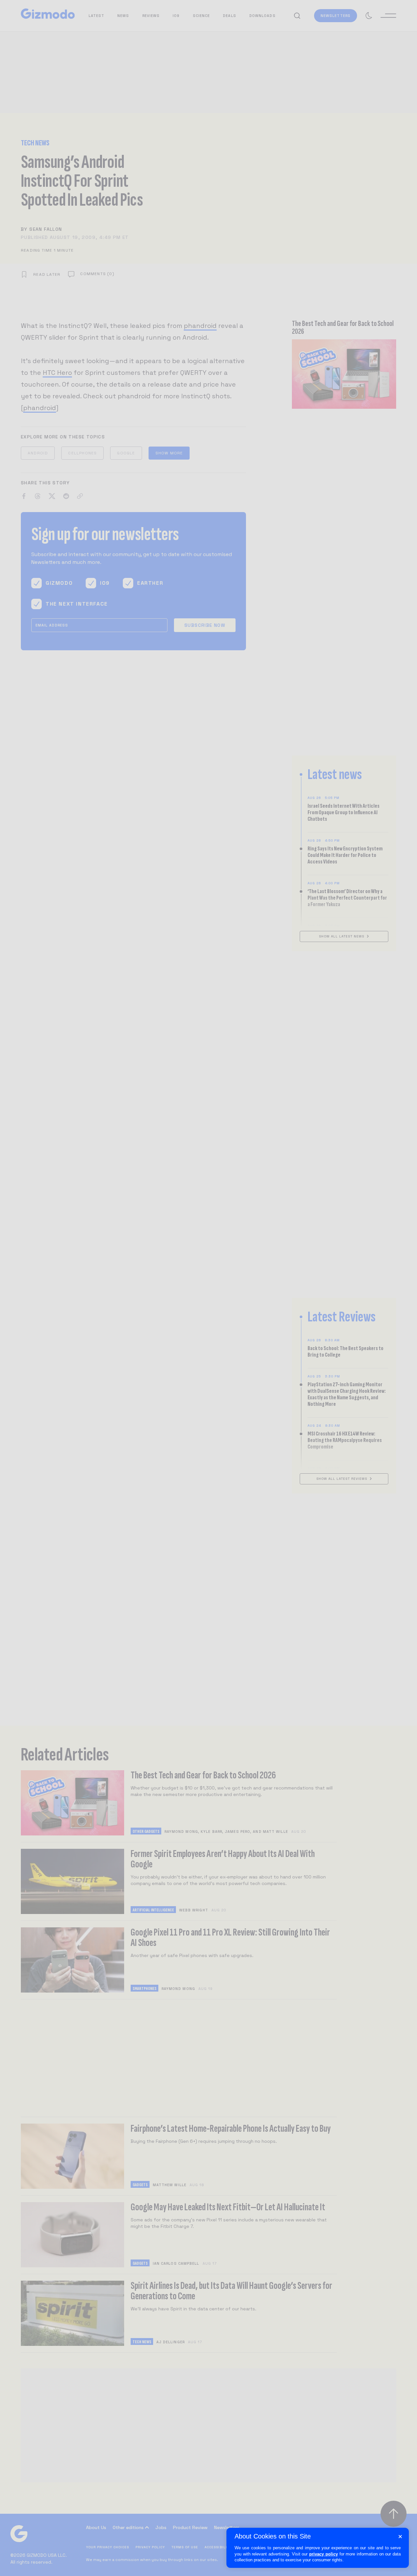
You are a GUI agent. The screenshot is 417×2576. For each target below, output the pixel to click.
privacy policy (324, 2554)
